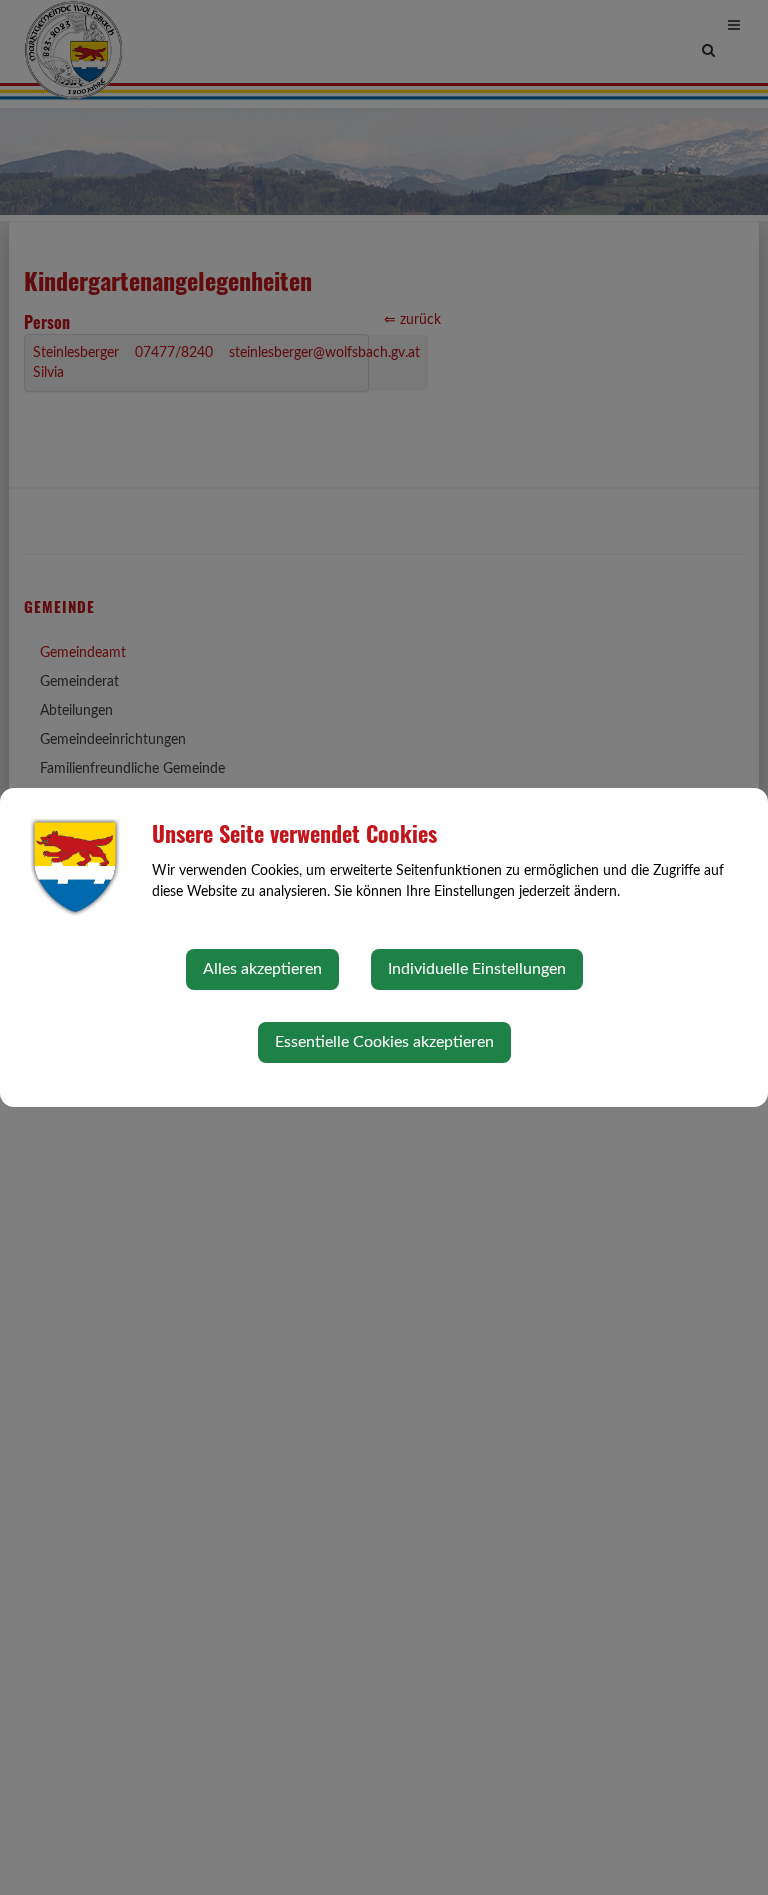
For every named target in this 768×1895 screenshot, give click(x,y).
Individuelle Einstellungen (477, 969)
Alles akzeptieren (262, 969)
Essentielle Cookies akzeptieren (384, 1042)
